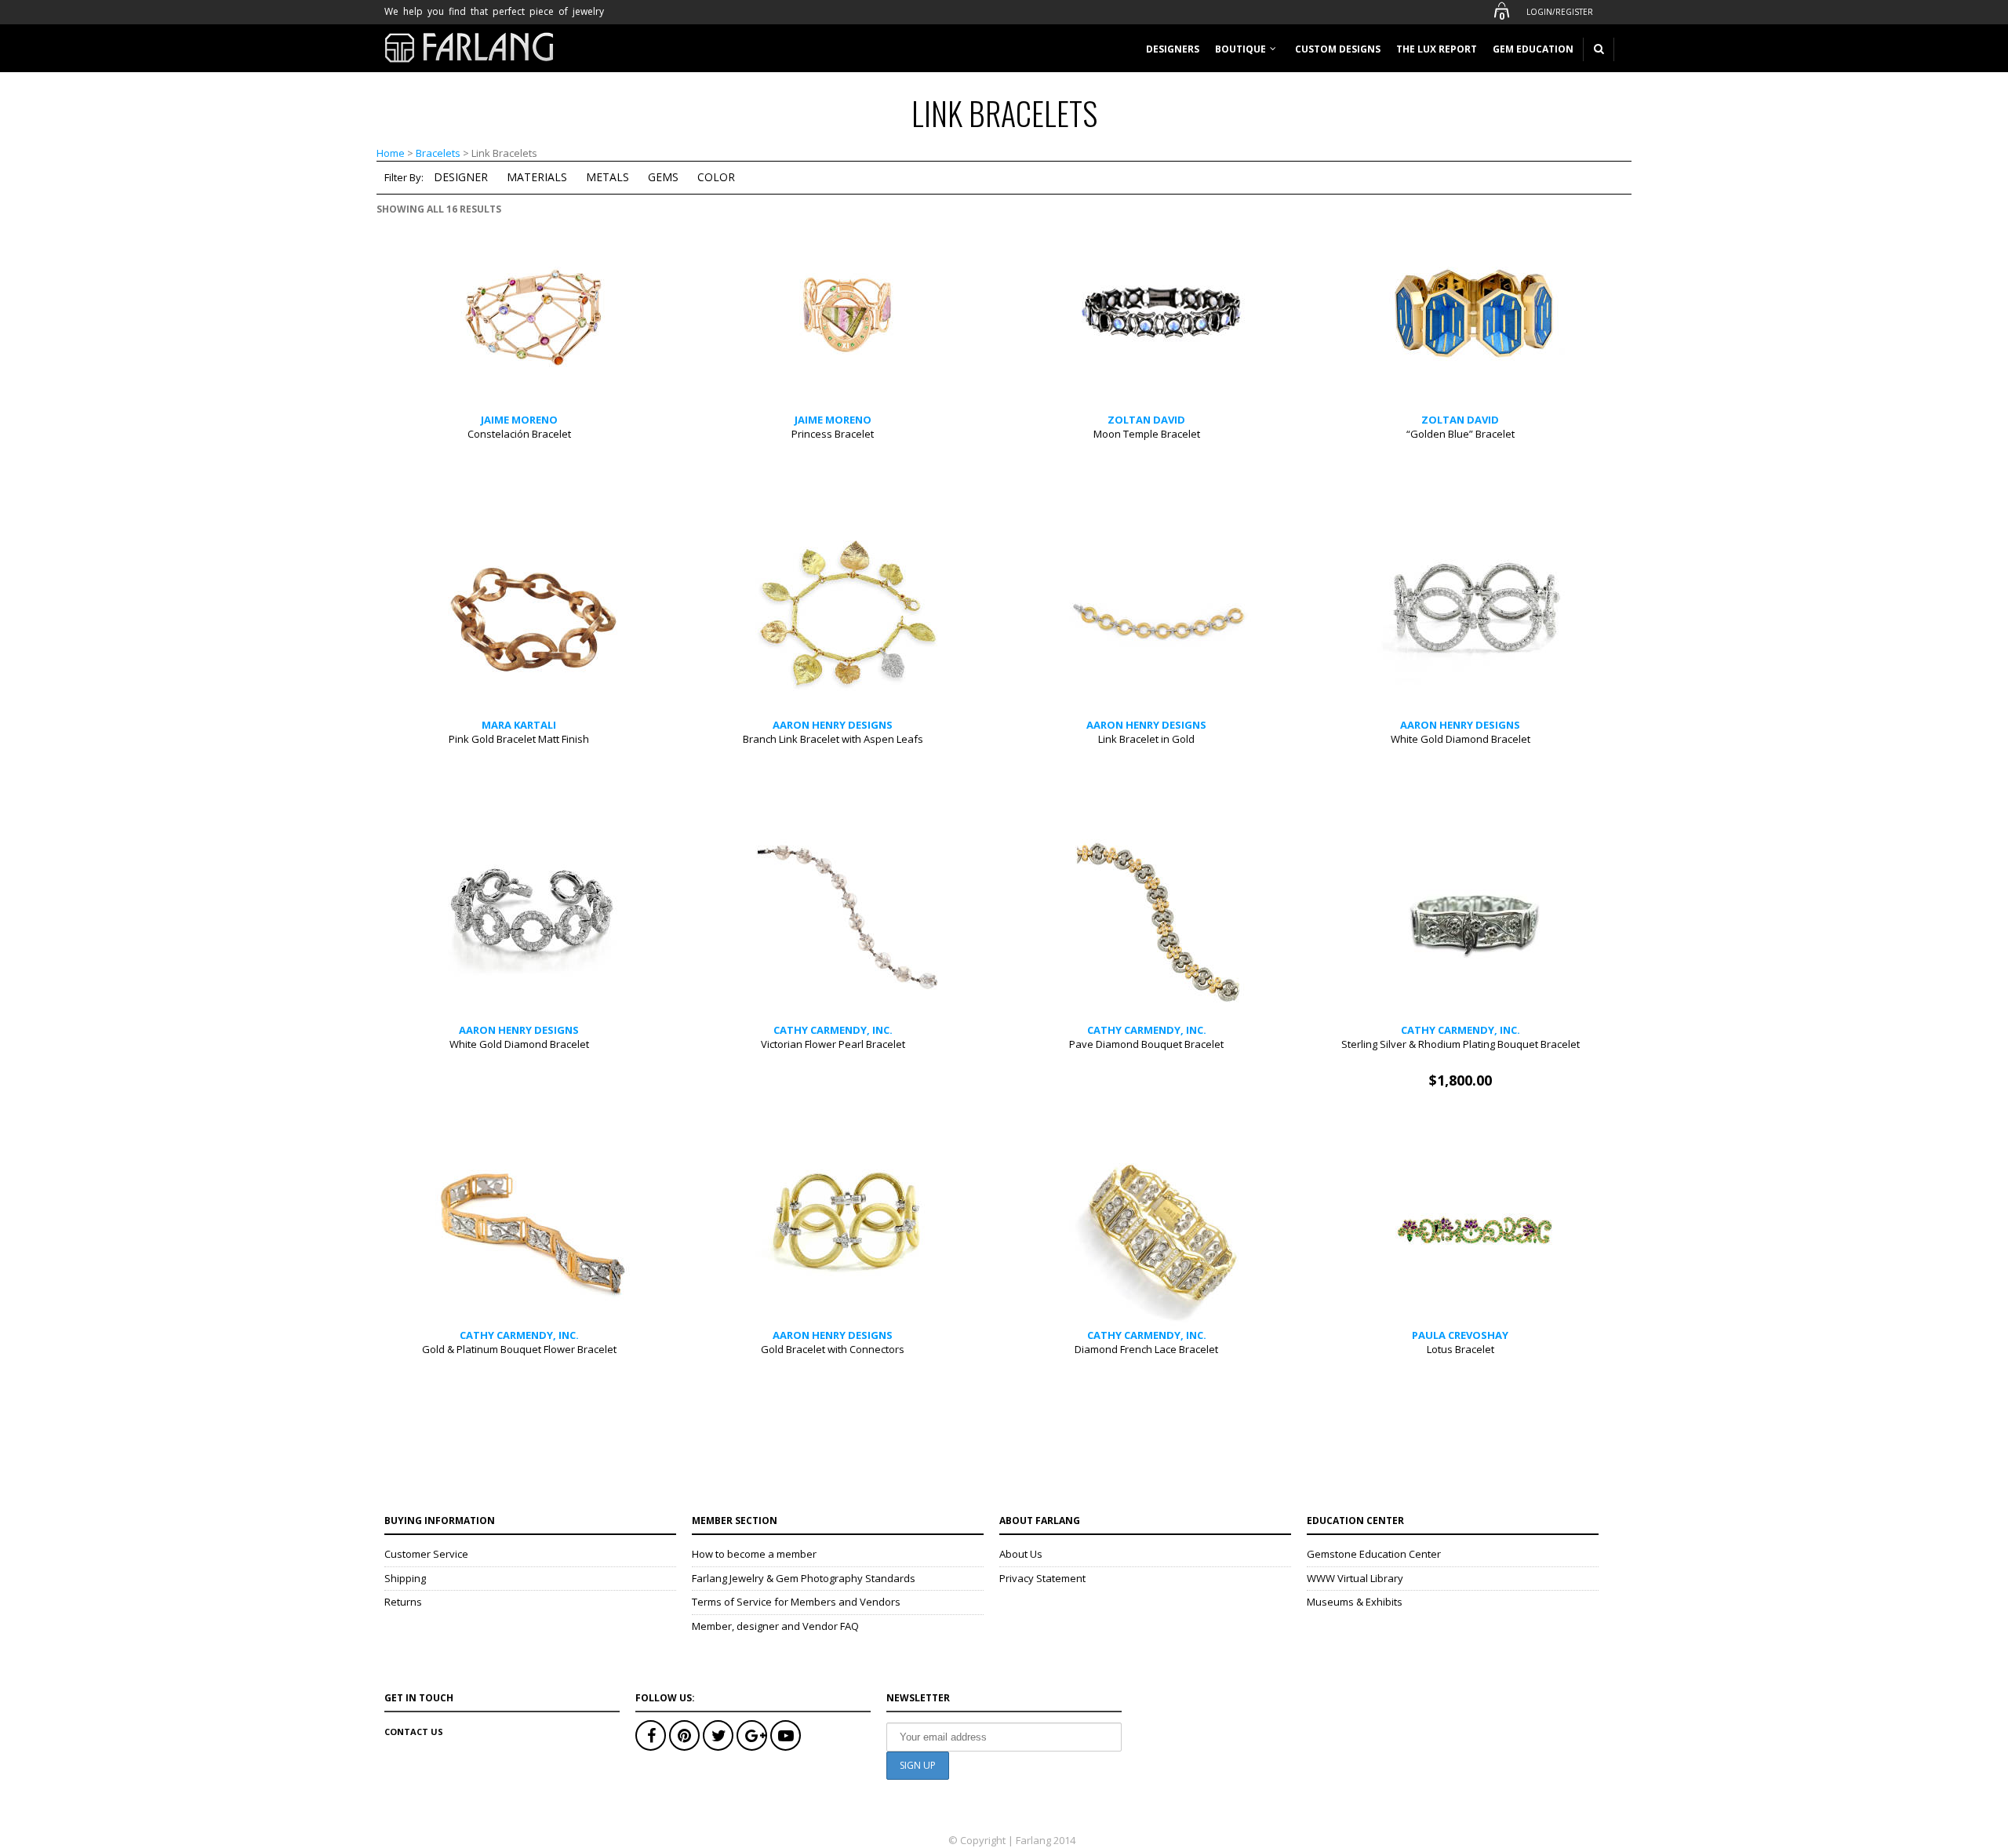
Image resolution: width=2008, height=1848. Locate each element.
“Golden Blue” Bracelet (1461, 434)
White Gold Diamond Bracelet (1461, 739)
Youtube (786, 1735)
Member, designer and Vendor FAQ (775, 1626)
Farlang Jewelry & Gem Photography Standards (804, 1578)
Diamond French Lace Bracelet (1146, 1349)
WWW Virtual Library (1355, 1578)
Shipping (405, 1578)
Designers (1173, 49)
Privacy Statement (1042, 1578)
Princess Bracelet (833, 434)
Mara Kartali (519, 725)
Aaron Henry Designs (833, 725)
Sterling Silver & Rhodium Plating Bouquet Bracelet (1461, 1044)
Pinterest (684, 1735)
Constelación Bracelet (519, 434)
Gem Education (1533, 49)
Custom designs (1338, 49)
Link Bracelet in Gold (1146, 739)
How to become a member (754, 1554)
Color (716, 177)
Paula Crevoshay (1460, 1335)
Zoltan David (1146, 420)
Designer (461, 177)
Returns (403, 1602)
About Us (1021, 1554)
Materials (537, 177)
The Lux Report (1437, 49)
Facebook (651, 1735)
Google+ (752, 1735)
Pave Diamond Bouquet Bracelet (1146, 1044)
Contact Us (414, 1732)
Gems (663, 177)
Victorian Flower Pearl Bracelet (833, 1044)
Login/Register (1560, 12)
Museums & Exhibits (1355, 1602)
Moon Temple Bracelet (1147, 434)
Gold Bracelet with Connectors (833, 1349)
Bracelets (438, 153)
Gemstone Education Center (1374, 1554)
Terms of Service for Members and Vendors (796, 1602)
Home (391, 153)
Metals (607, 177)
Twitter (718, 1735)
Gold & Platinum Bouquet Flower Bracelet (519, 1349)
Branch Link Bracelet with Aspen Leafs (833, 739)
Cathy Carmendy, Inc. (833, 1030)
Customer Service (426, 1554)
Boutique (1240, 49)
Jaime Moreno (519, 420)
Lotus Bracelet (1461, 1349)
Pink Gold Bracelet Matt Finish (519, 739)
